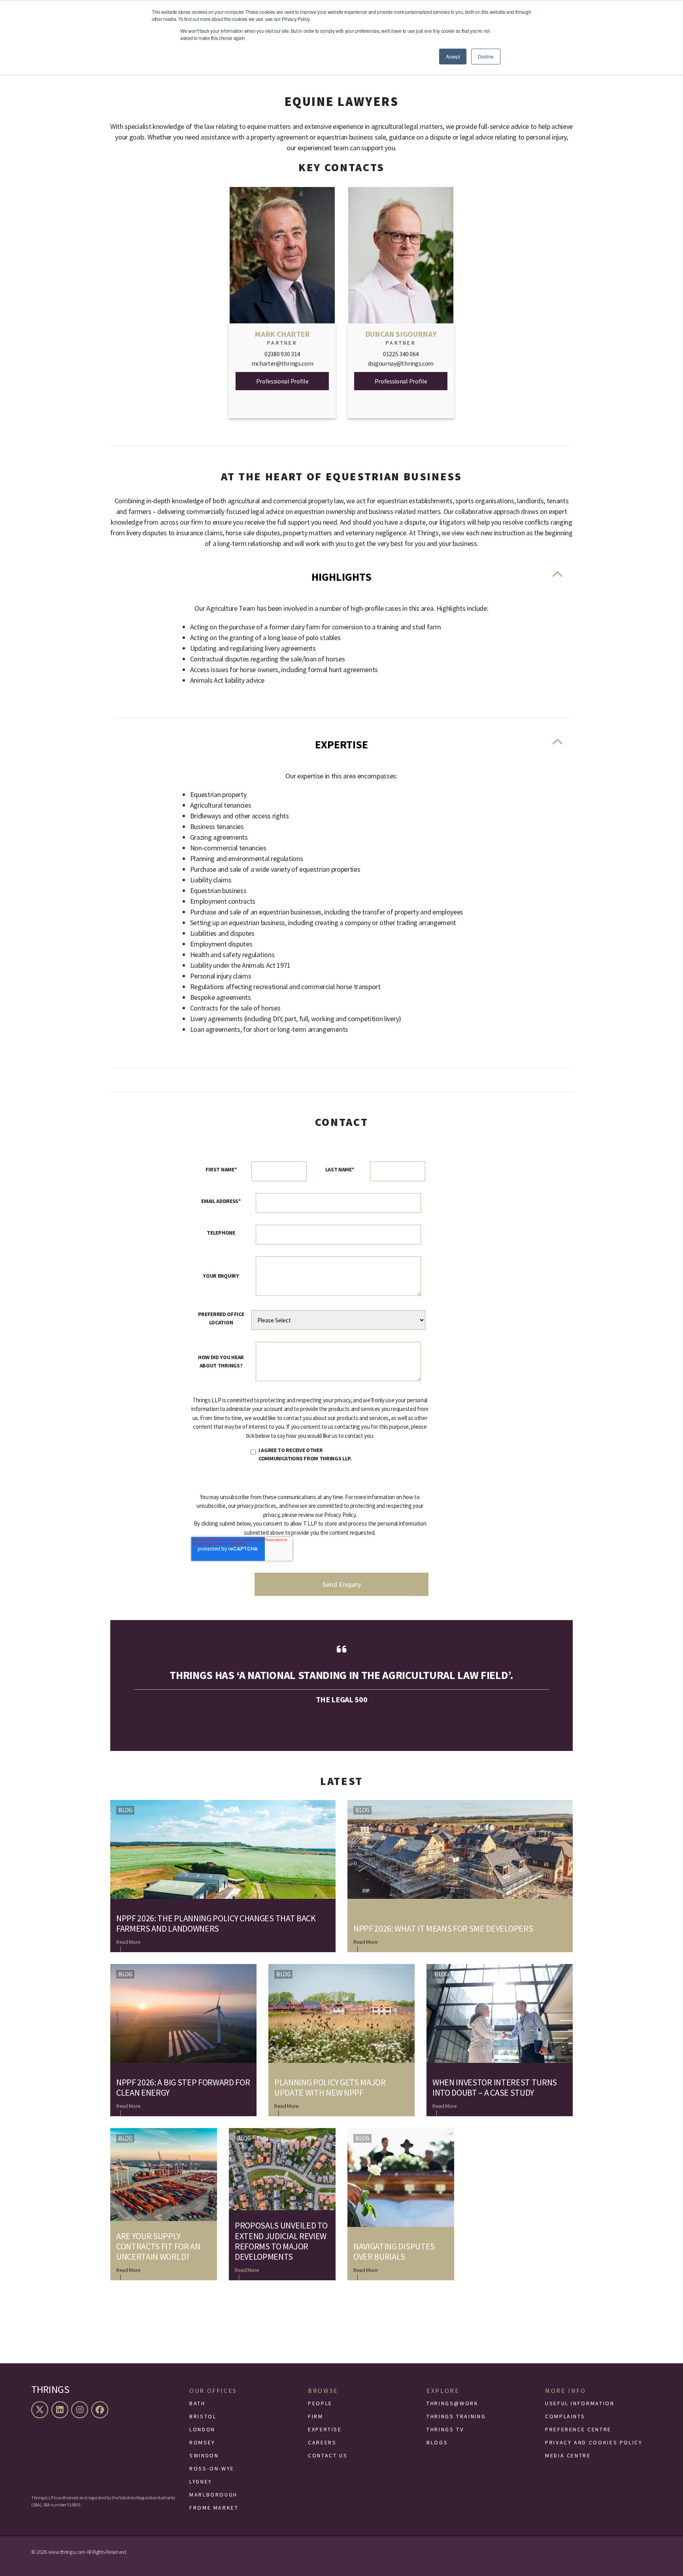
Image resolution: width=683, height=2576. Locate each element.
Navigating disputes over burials (394, 2252)
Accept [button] (453, 56)
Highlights (341, 577)
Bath (197, 2403)
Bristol (203, 2416)
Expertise (341, 744)
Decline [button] (486, 56)
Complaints (565, 2416)
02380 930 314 (282, 354)
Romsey (202, 2442)
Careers (322, 2442)
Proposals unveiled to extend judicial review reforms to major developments (281, 2241)
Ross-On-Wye (212, 2468)
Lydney (201, 2482)
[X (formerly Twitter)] (41, 2410)
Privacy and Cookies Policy (594, 2442)
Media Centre (568, 2455)
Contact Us (328, 2455)
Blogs (437, 2442)
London (202, 2429)
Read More (128, 1942)
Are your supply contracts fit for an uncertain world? (158, 2246)
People (320, 2403)
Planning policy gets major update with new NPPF (330, 2088)
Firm (316, 2416)
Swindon (204, 2455)
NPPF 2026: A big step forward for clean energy (183, 2088)
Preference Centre (578, 2429)
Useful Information (580, 2403)
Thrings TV (445, 2429)
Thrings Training (456, 2416)
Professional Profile (282, 381)
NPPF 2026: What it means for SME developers (443, 1928)
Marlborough (213, 2495)
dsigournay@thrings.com (401, 363)
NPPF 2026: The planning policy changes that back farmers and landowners (216, 1924)
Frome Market (214, 2508)
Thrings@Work (453, 2403)
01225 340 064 (401, 354)
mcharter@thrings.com (282, 363)
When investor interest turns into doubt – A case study (495, 2088)
